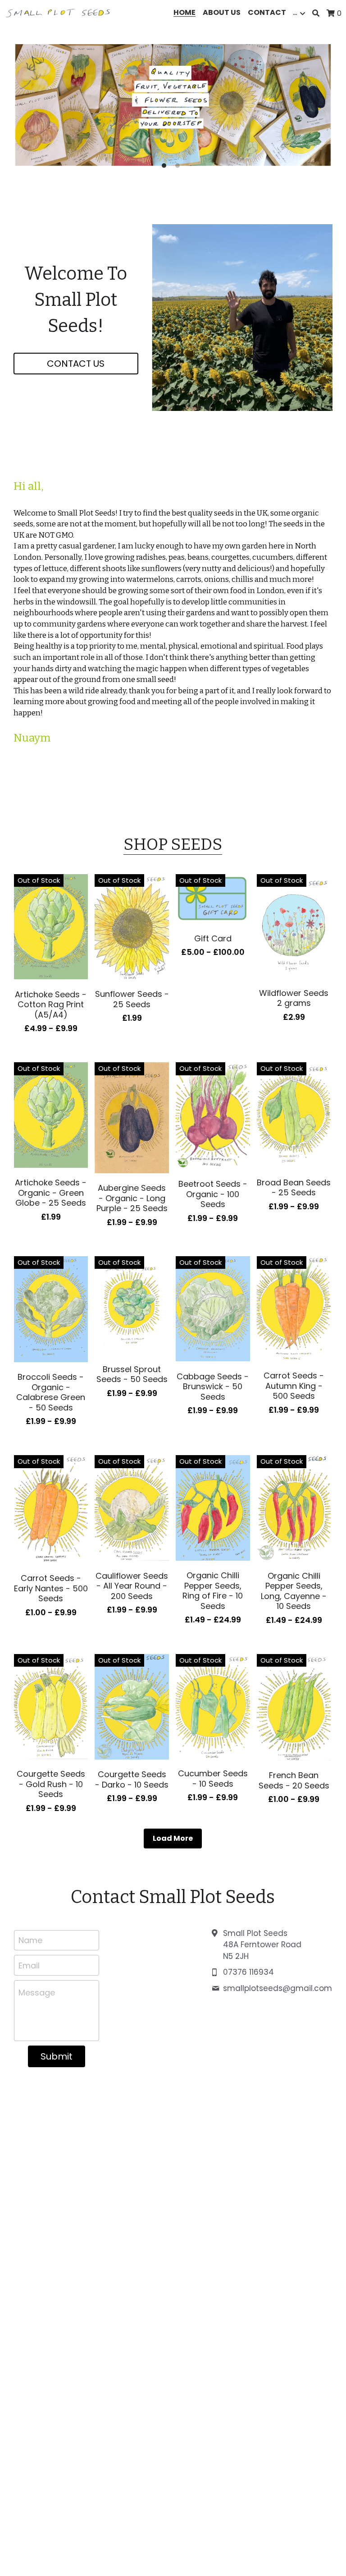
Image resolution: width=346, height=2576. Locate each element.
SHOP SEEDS (173, 844)
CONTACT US (76, 364)
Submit (57, 2056)
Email (29, 1965)
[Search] (316, 13)
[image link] (59, 12)
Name (30, 1940)
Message (37, 1993)
